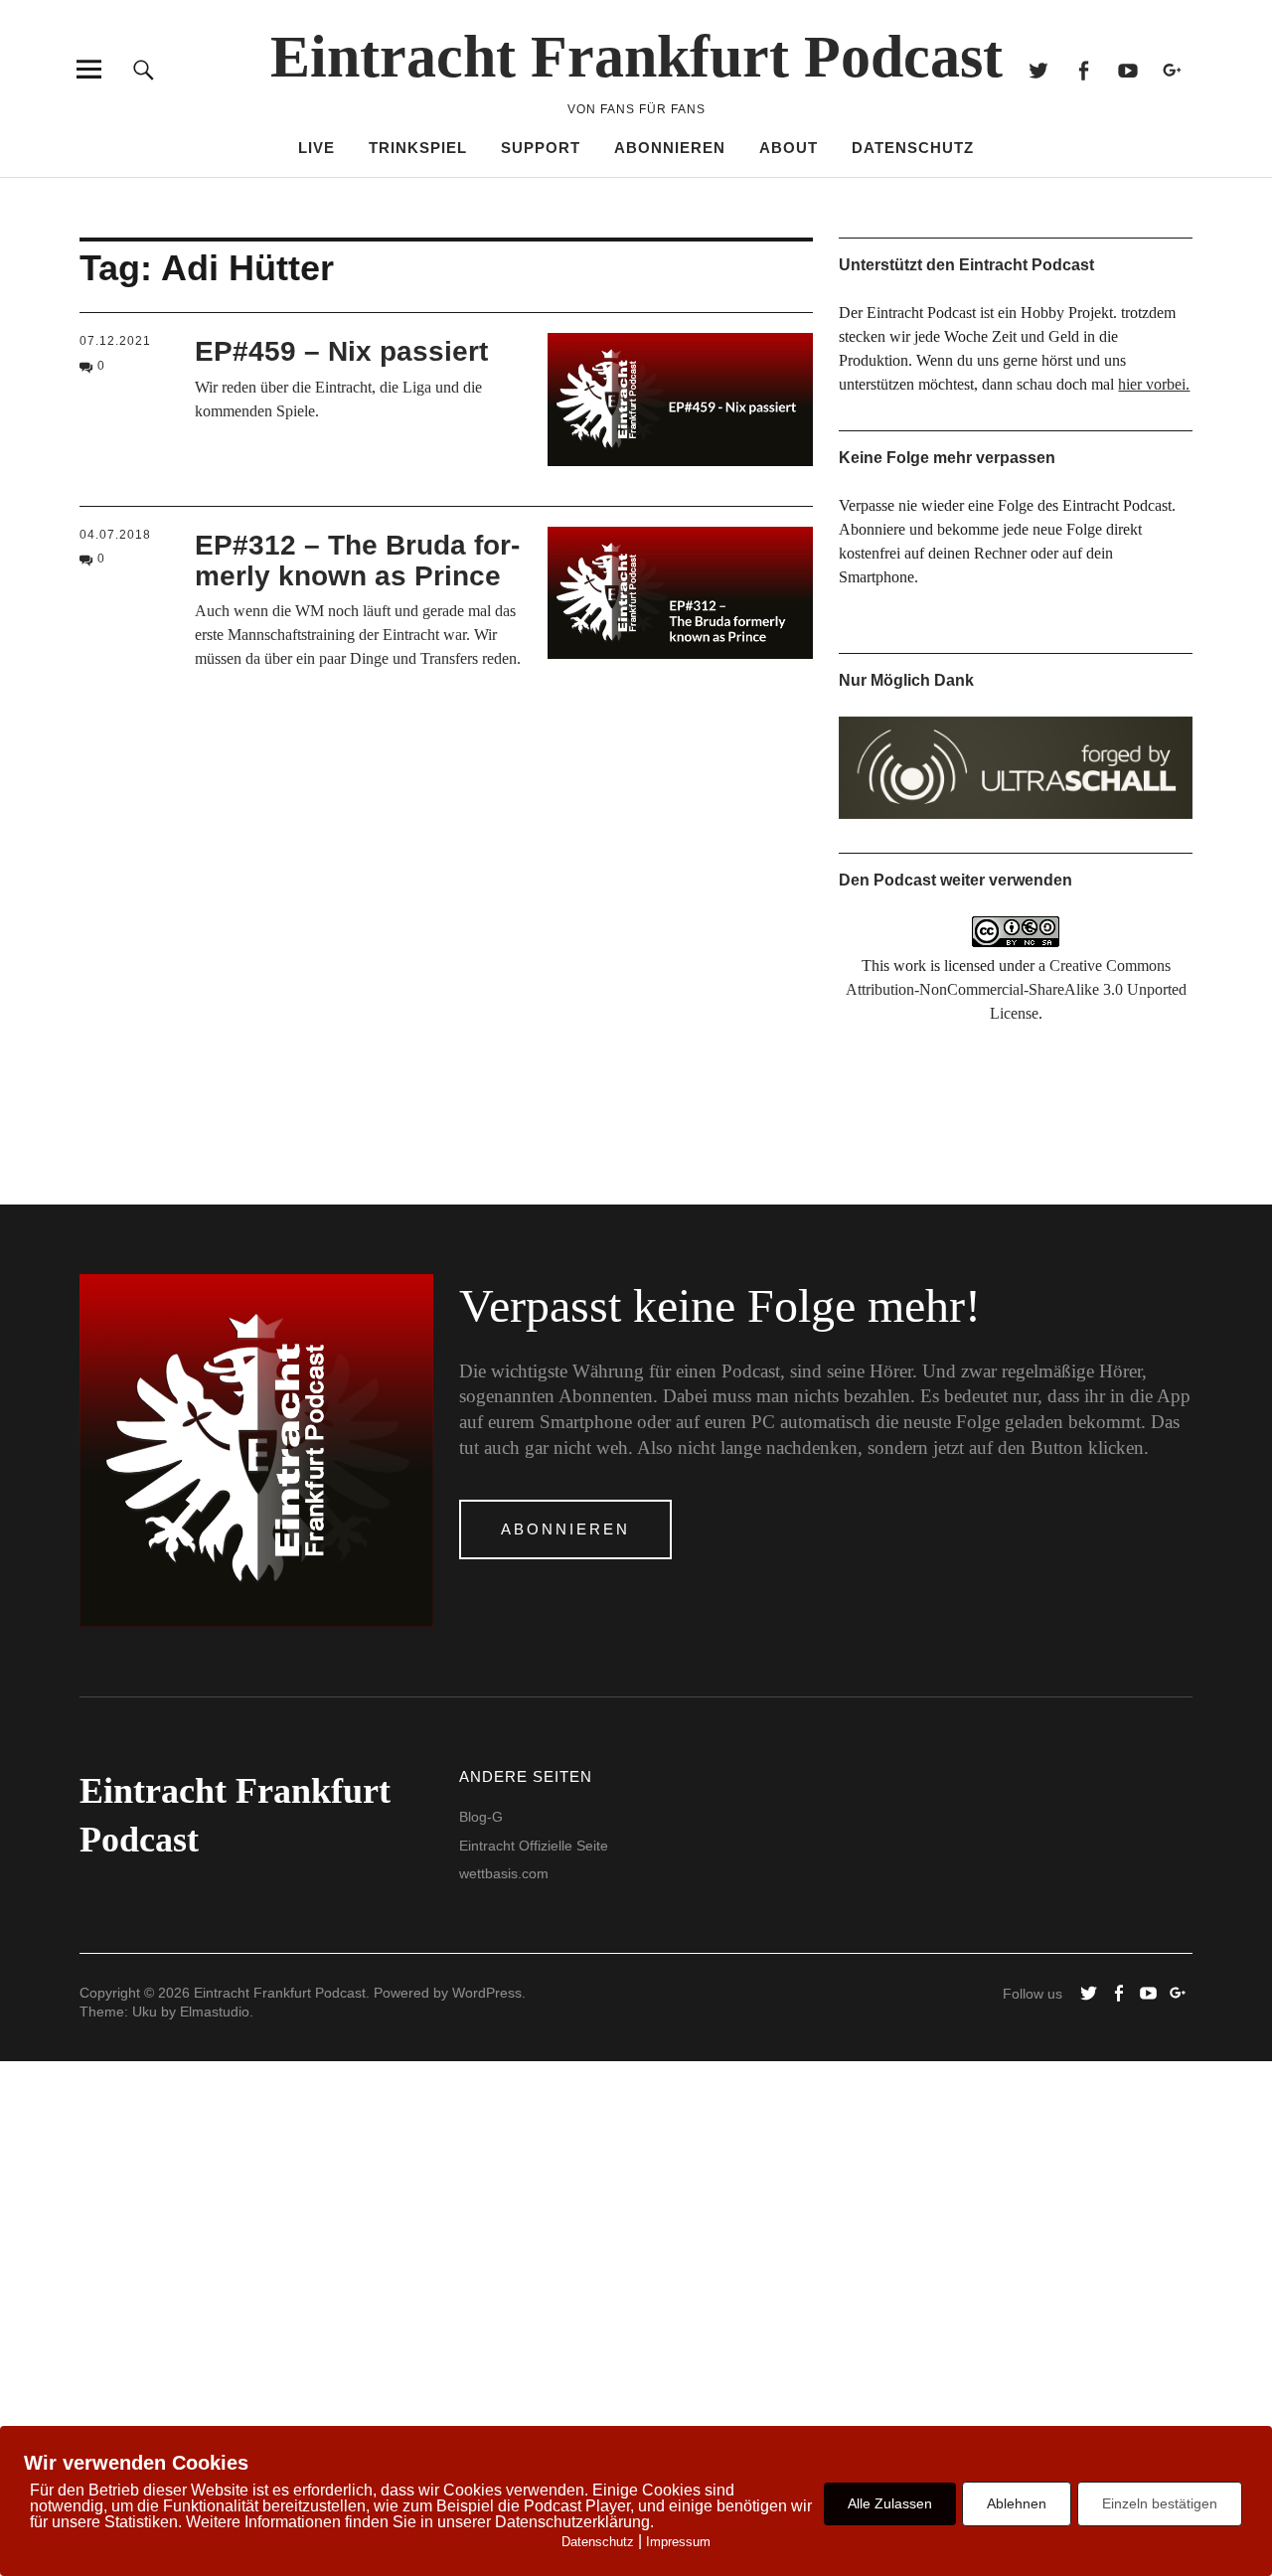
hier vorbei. (1154, 384)
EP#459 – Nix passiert (341, 351)
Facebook (1083, 69)
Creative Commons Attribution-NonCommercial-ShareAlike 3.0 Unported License (1016, 989)
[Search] (144, 69)
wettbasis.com (504, 1873)
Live (317, 148)
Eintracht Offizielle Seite (534, 1846)
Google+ (1172, 69)
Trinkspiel (418, 148)
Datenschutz (913, 148)
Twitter (1038, 69)
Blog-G (481, 1817)
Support (541, 148)
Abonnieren (670, 148)
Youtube (1127, 69)
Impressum (678, 2542)
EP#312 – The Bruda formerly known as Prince (357, 561)
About (789, 148)
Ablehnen (1017, 2503)
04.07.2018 (115, 535)
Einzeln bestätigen (1160, 2503)
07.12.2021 (115, 341)
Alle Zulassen (890, 2503)
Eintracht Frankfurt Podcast (636, 57)
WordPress (487, 1993)
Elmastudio (215, 2012)
